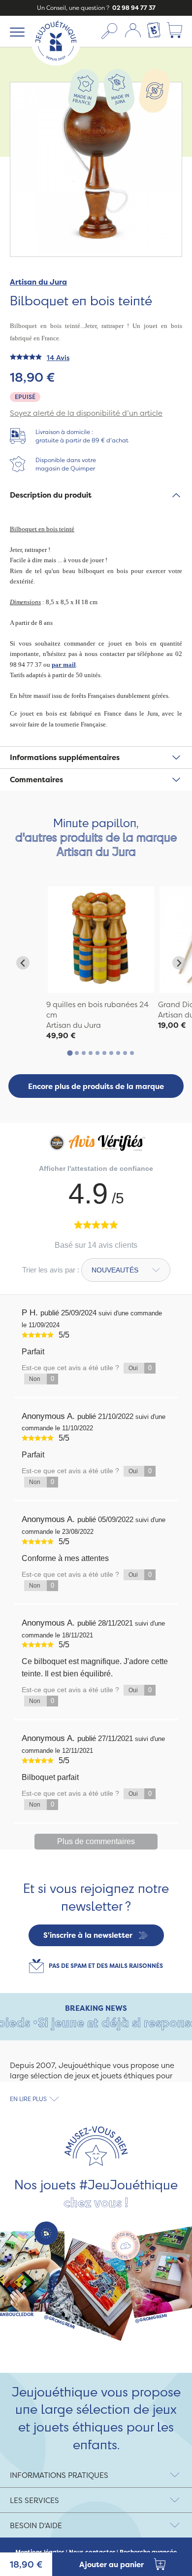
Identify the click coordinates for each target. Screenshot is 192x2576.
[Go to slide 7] (111, 1053)
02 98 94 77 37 (133, 8)
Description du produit (51, 495)
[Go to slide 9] (125, 1053)
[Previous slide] (23, 963)
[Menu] (16, 32)
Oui (140, 1368)
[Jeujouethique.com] (56, 63)
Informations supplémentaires (65, 757)
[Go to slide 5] (97, 1053)
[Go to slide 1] (70, 1053)
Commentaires (36, 780)
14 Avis (58, 357)
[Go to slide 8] (118, 1053)
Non (42, 1379)
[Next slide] (179, 963)
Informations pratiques (59, 2475)
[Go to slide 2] (77, 1053)
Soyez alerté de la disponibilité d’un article (86, 413)
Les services (34, 2500)
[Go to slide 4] (91, 1053)
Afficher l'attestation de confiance (96, 1168)
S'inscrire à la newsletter (88, 1935)
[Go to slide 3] (84, 1053)
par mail (64, 665)
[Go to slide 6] (104, 1053)
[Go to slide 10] (132, 1053)
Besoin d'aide (36, 2525)
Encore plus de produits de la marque (96, 1086)
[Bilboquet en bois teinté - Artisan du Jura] (101, 940)
